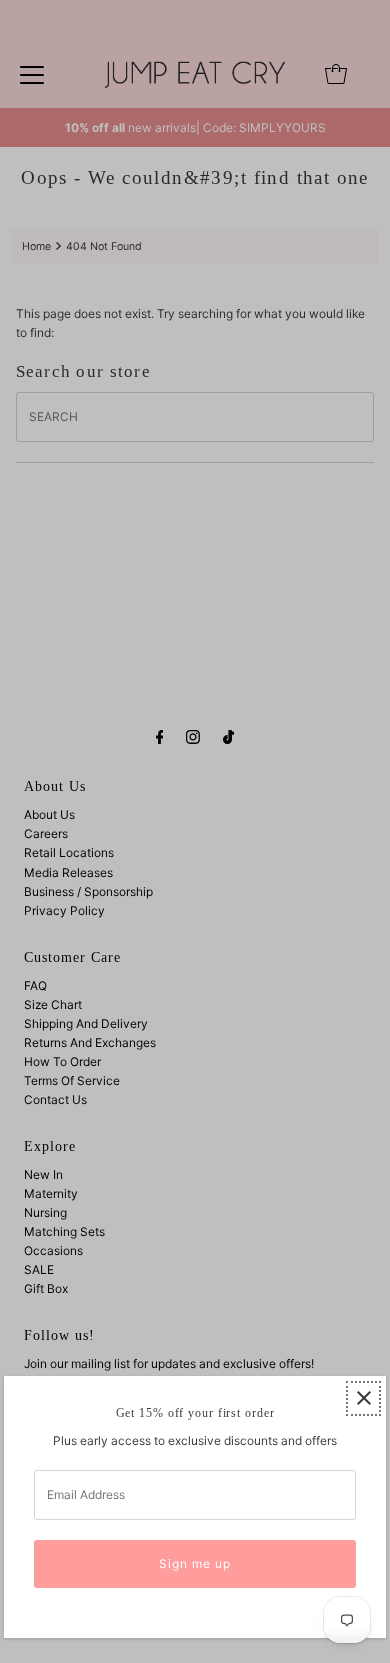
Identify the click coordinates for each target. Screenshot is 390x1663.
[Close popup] (363, 1398)
